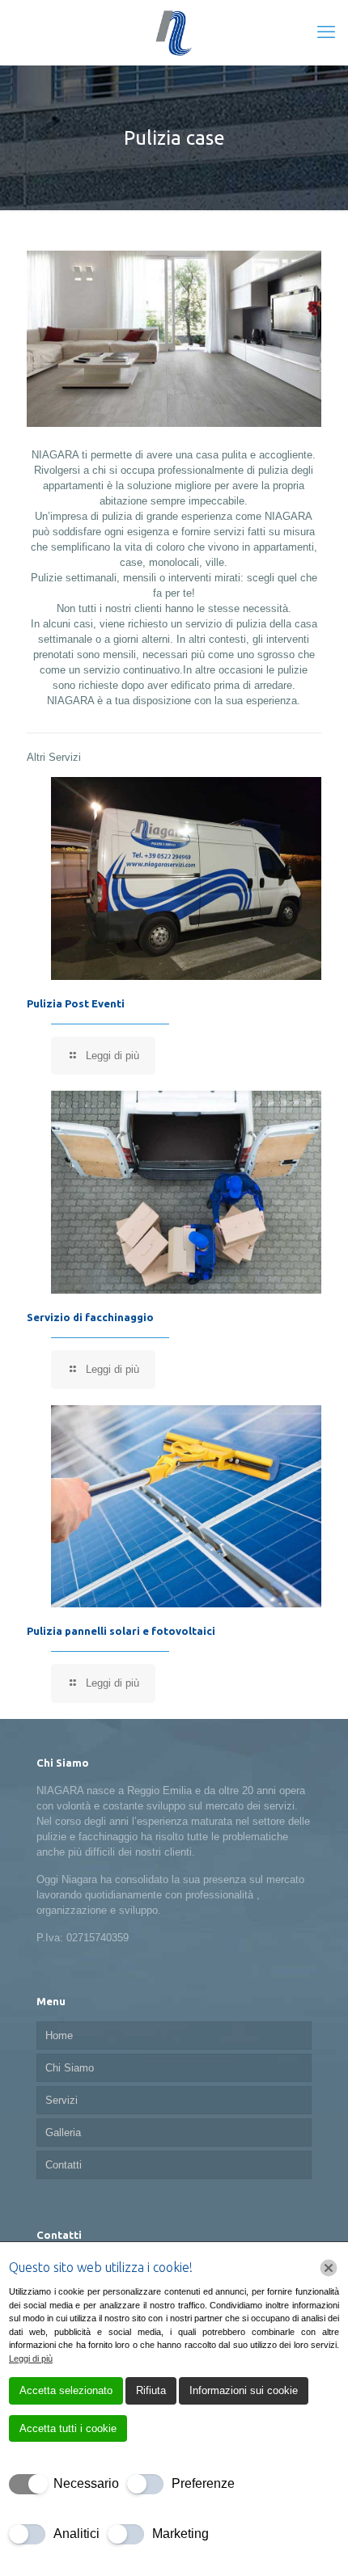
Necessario (86, 2483)
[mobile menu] (326, 32)
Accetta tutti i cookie (68, 2428)
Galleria (63, 2133)
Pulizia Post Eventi (76, 1003)
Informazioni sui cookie (244, 2390)
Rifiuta (151, 2390)
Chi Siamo (70, 2068)
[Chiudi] (329, 2268)
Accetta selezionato (66, 2390)
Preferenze (203, 2483)
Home (59, 2035)
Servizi (62, 2100)
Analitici (76, 2534)
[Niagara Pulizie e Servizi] (174, 32)
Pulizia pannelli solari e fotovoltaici (121, 1631)
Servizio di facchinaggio (90, 1317)
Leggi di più (31, 2359)
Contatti (64, 2165)
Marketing (180, 2534)
